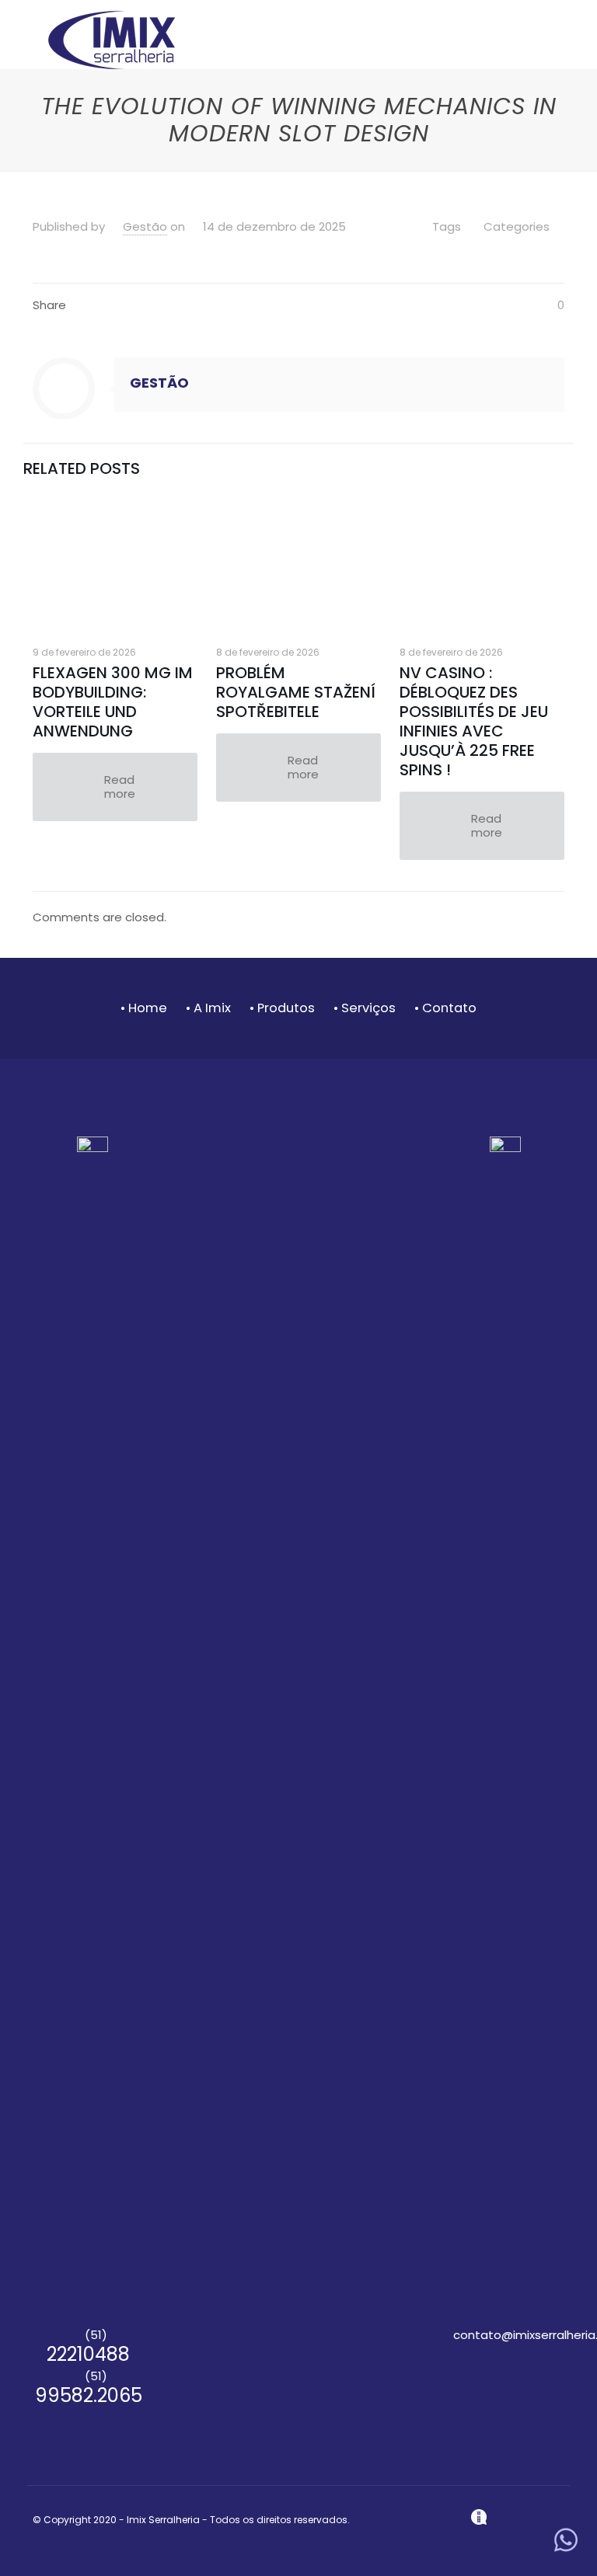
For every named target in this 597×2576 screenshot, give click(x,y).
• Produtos (282, 1008)
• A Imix (208, 1008)
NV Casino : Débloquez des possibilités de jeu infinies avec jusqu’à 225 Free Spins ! (474, 721)
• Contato (445, 1008)
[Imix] (112, 39)
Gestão (145, 226)
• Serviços (366, 1008)
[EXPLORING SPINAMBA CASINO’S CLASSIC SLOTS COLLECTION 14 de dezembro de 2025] (14, 2514)
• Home (144, 1008)
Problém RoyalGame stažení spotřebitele (296, 692)
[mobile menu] (539, 51)
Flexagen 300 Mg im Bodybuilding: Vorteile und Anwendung (113, 702)
